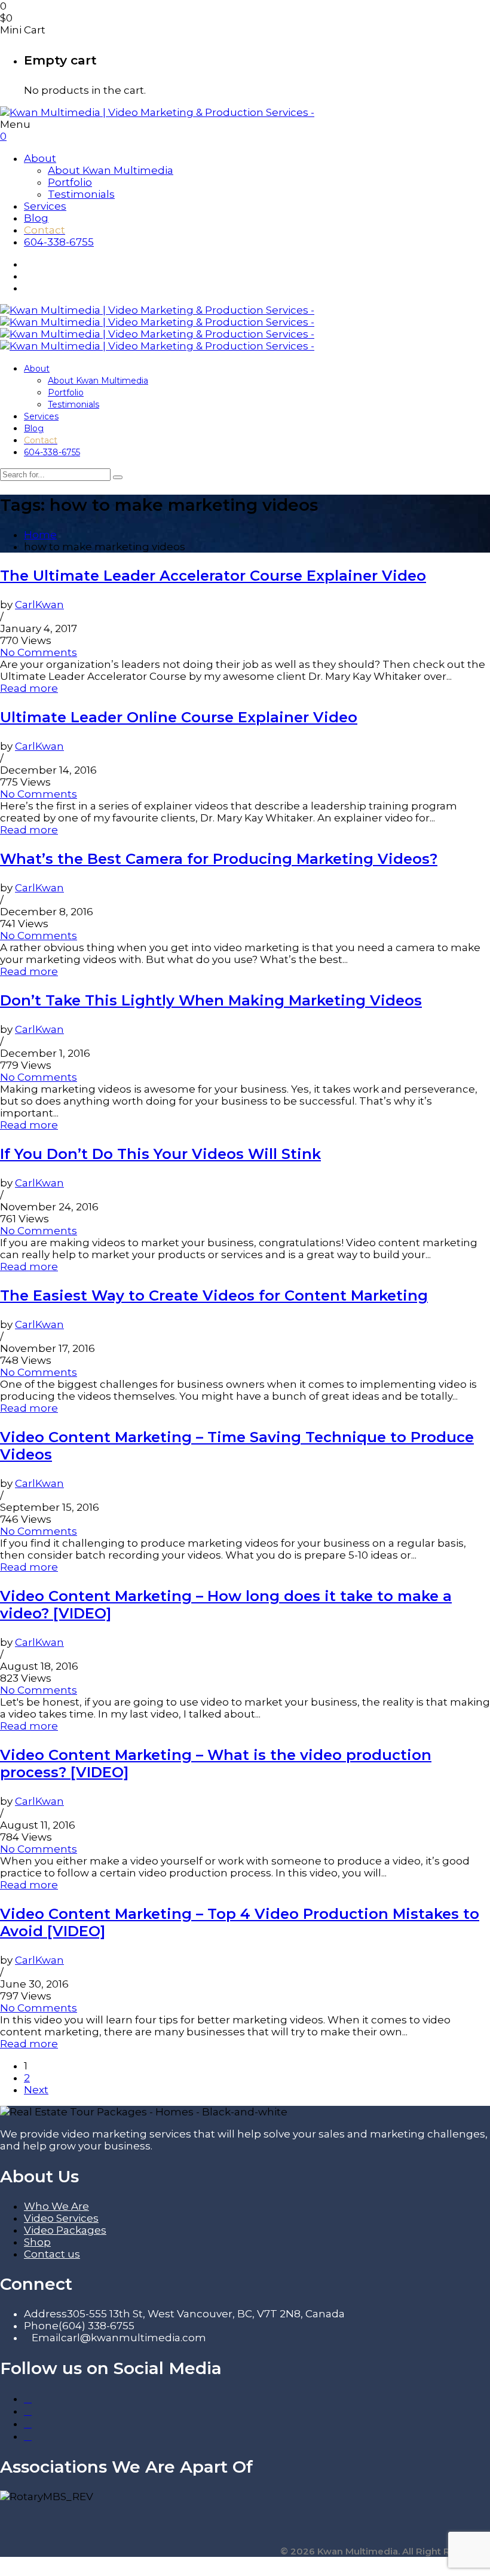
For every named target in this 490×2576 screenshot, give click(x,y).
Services (45, 206)
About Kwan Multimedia (111, 170)
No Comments (39, 652)
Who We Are (56, 2206)
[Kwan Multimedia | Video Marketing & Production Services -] (157, 112)
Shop (37, 2242)
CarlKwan (39, 605)
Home (40, 535)
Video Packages (65, 2230)
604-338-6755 (59, 242)
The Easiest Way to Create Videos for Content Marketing (214, 1295)
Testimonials (81, 194)
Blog (36, 218)
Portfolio (70, 182)
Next (36, 2090)
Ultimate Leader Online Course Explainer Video (179, 717)
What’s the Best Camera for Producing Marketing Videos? (219, 859)
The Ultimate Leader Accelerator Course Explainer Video (213, 576)
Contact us (52, 2254)
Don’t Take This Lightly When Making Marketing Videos (211, 1000)
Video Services (61, 2218)
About (40, 158)
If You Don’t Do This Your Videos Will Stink (160, 1154)
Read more (29, 688)
